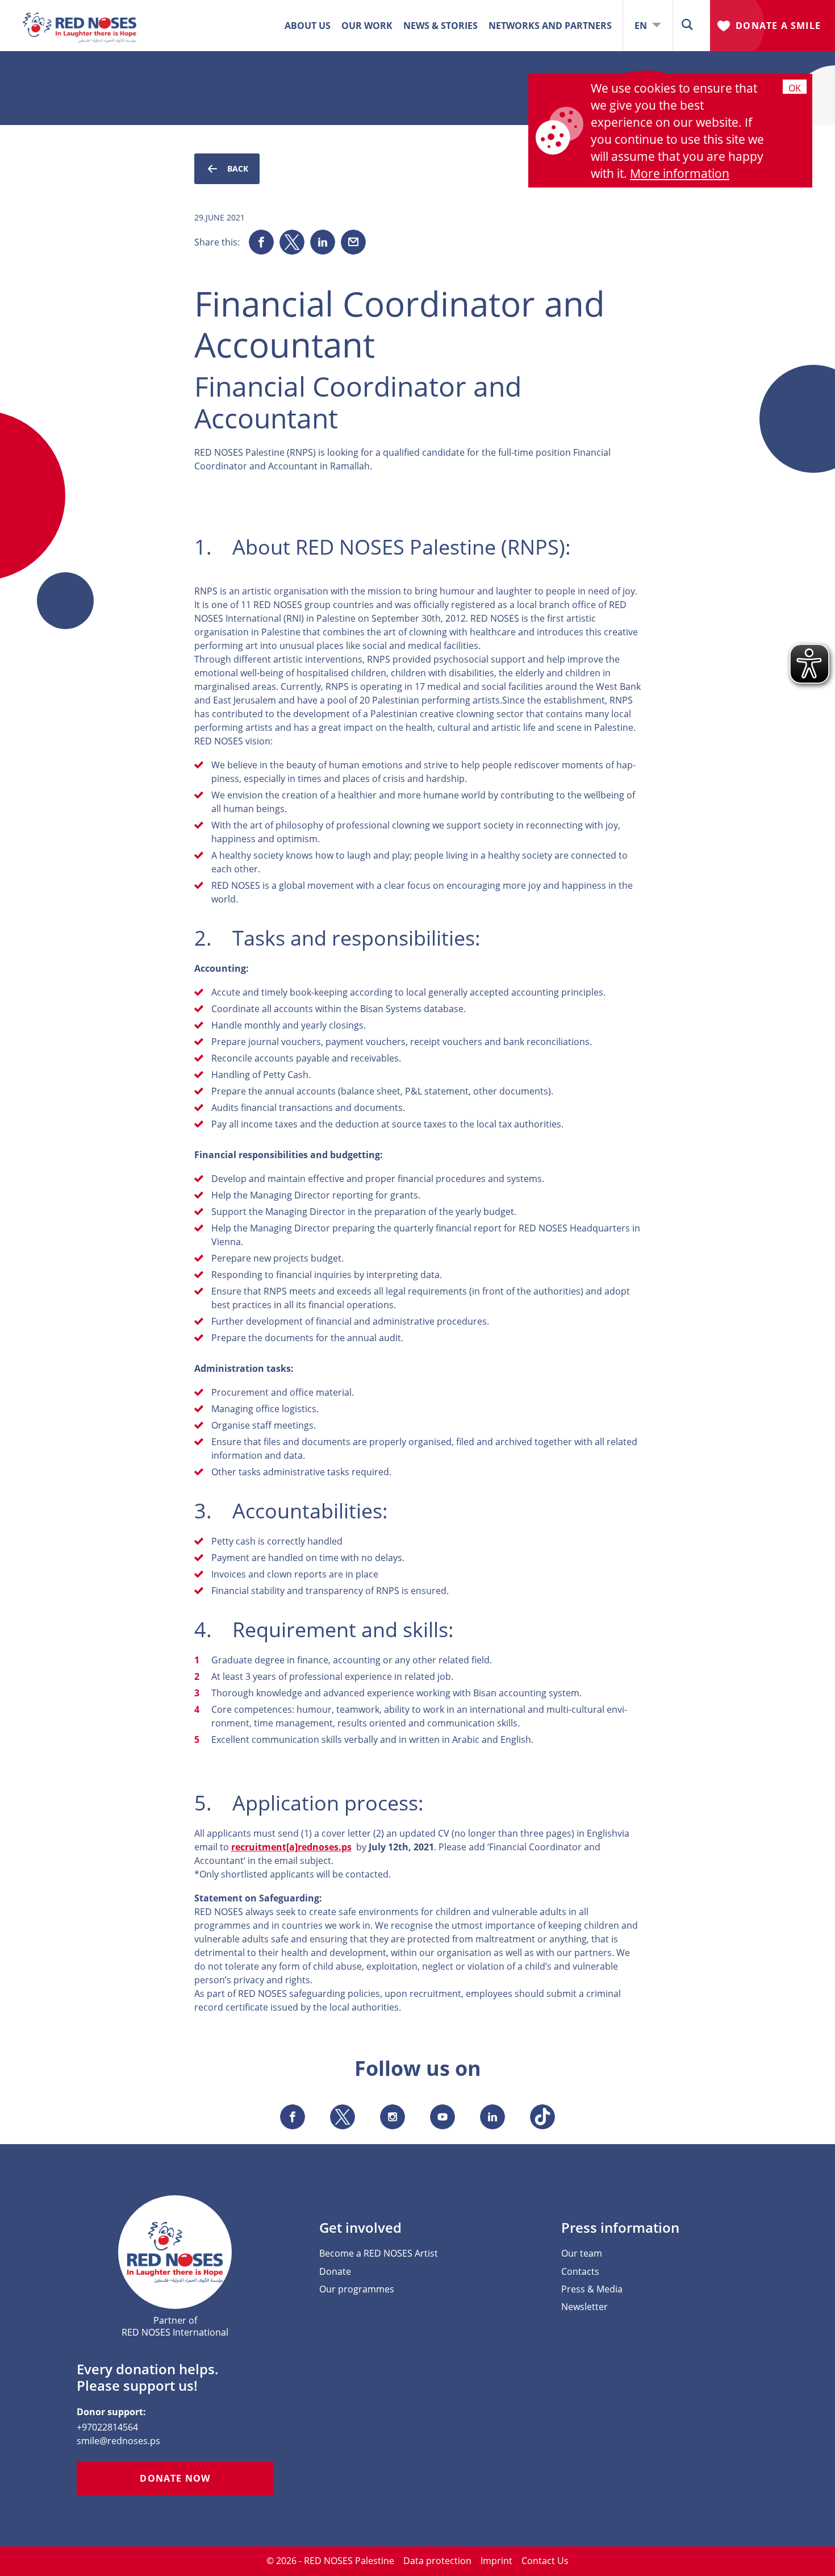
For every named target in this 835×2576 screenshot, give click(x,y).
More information (680, 173)
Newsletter (584, 2307)
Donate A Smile (778, 26)
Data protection (437, 2561)
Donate (335, 2272)
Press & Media (592, 2289)
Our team (582, 2254)
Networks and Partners (550, 26)
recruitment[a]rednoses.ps (291, 1847)
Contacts (580, 2272)
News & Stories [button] (441, 26)
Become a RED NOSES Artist (379, 2254)
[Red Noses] (80, 19)
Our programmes (357, 2289)
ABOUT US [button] (308, 26)
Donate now (175, 2478)
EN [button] (642, 26)
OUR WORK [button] (367, 26)
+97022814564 (107, 2427)
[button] (687, 25)
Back (238, 168)
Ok (795, 88)
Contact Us (545, 2561)
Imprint (496, 2561)
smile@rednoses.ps (118, 2441)
